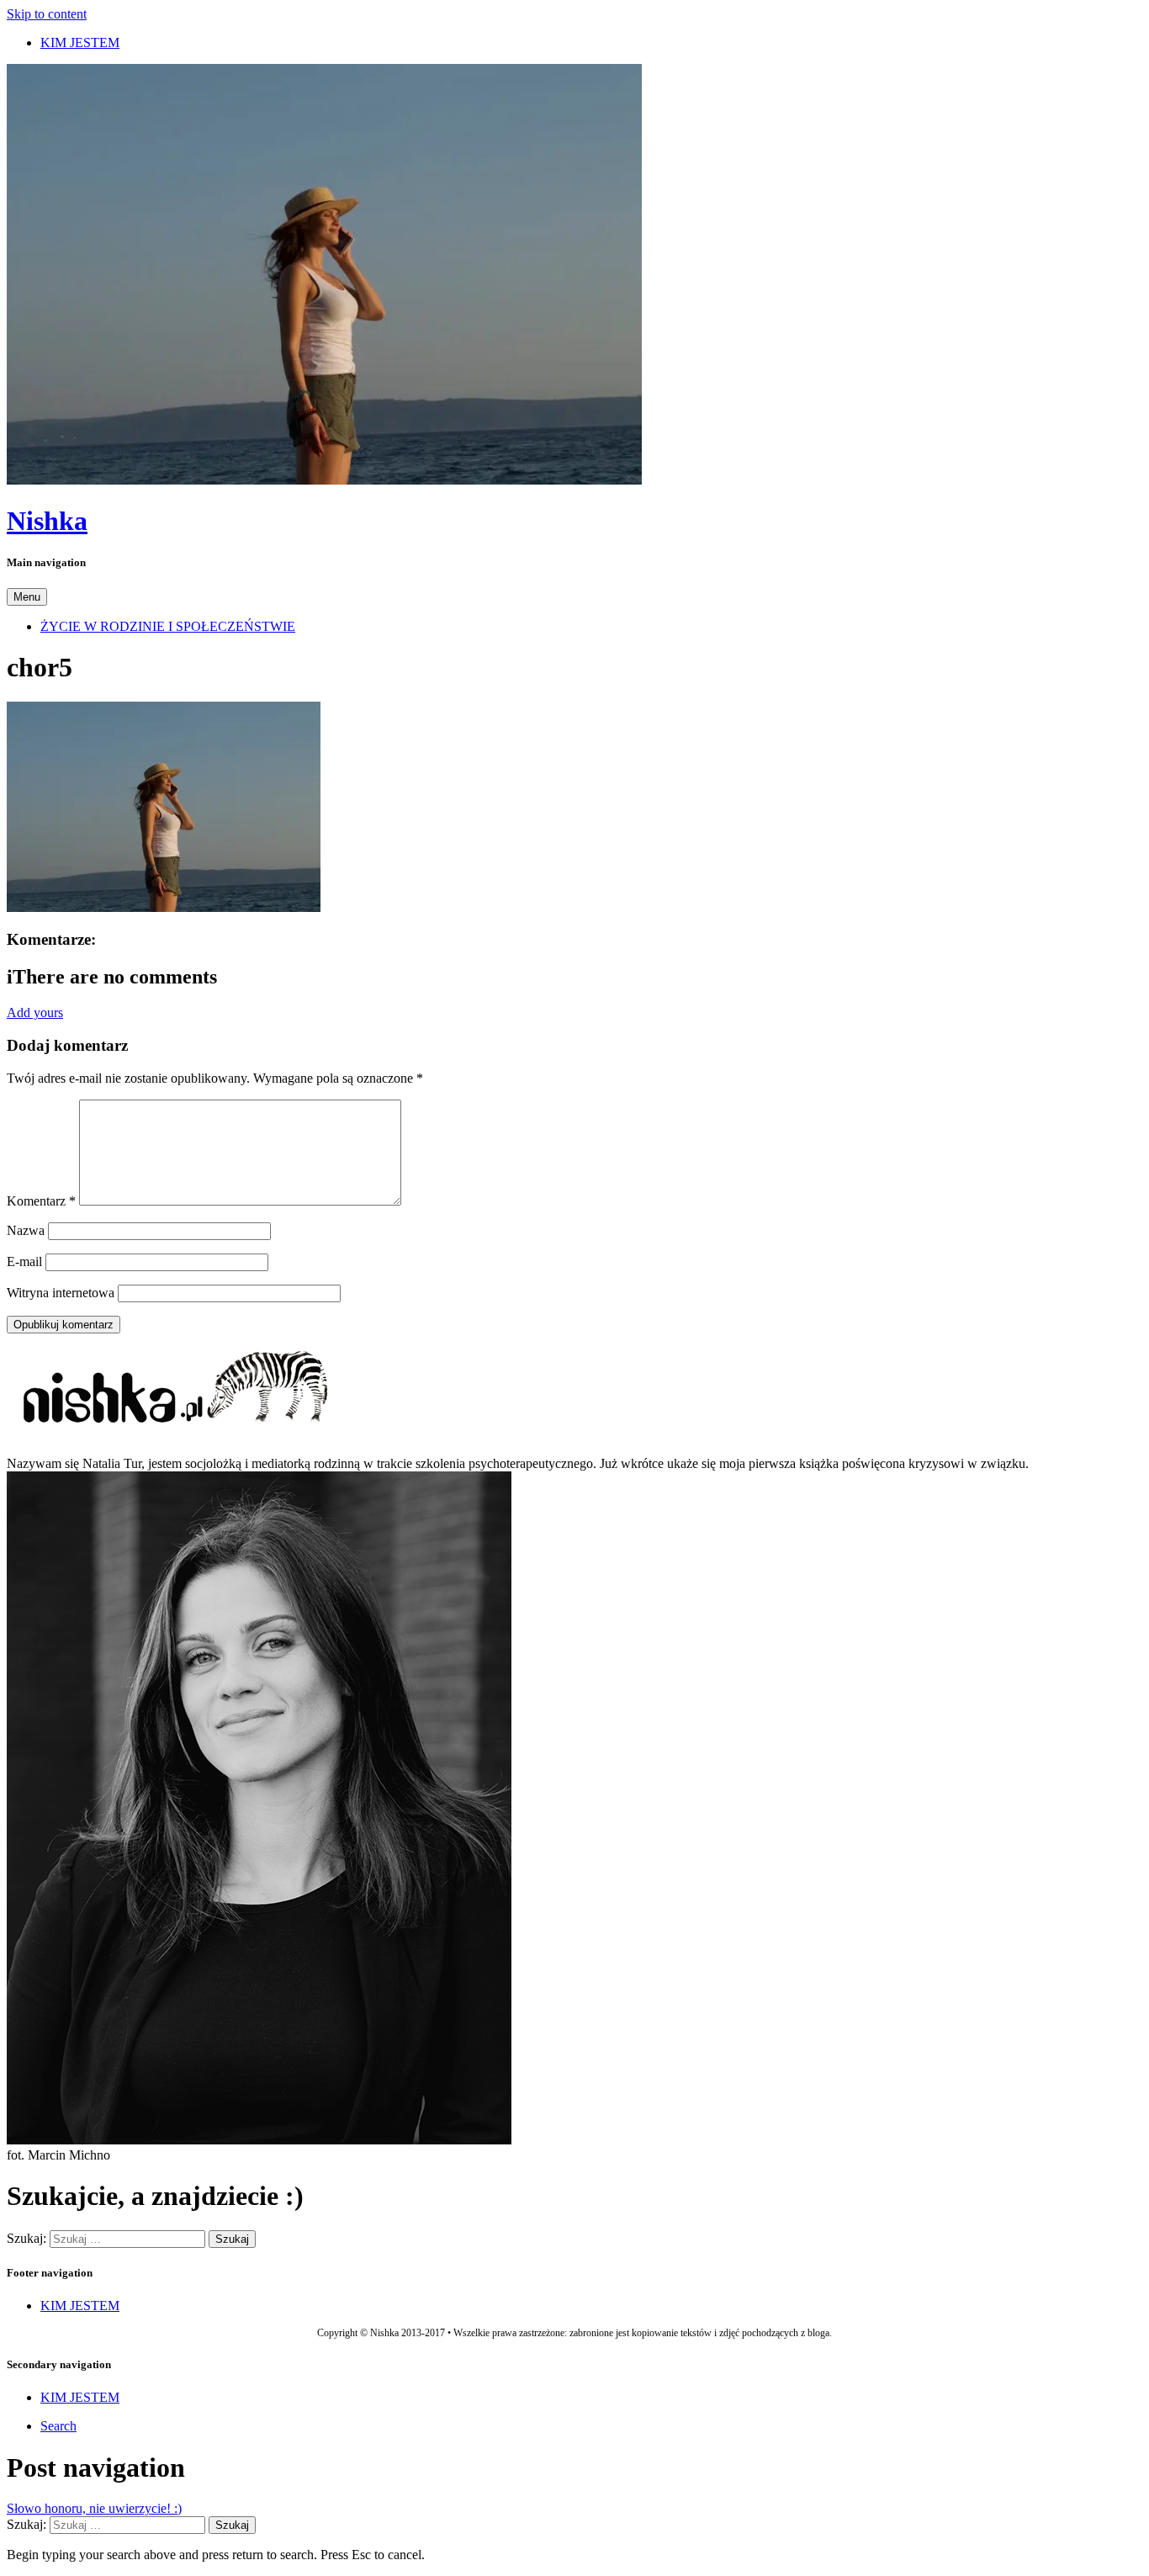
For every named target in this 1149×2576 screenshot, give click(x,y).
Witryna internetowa (61, 1293)
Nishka (47, 521)
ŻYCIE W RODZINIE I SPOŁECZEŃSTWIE (168, 626)
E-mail (24, 1261)
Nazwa (26, 1230)
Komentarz (41, 1201)
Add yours (35, 1012)
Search (58, 2426)
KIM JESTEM (80, 42)
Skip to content (47, 14)
